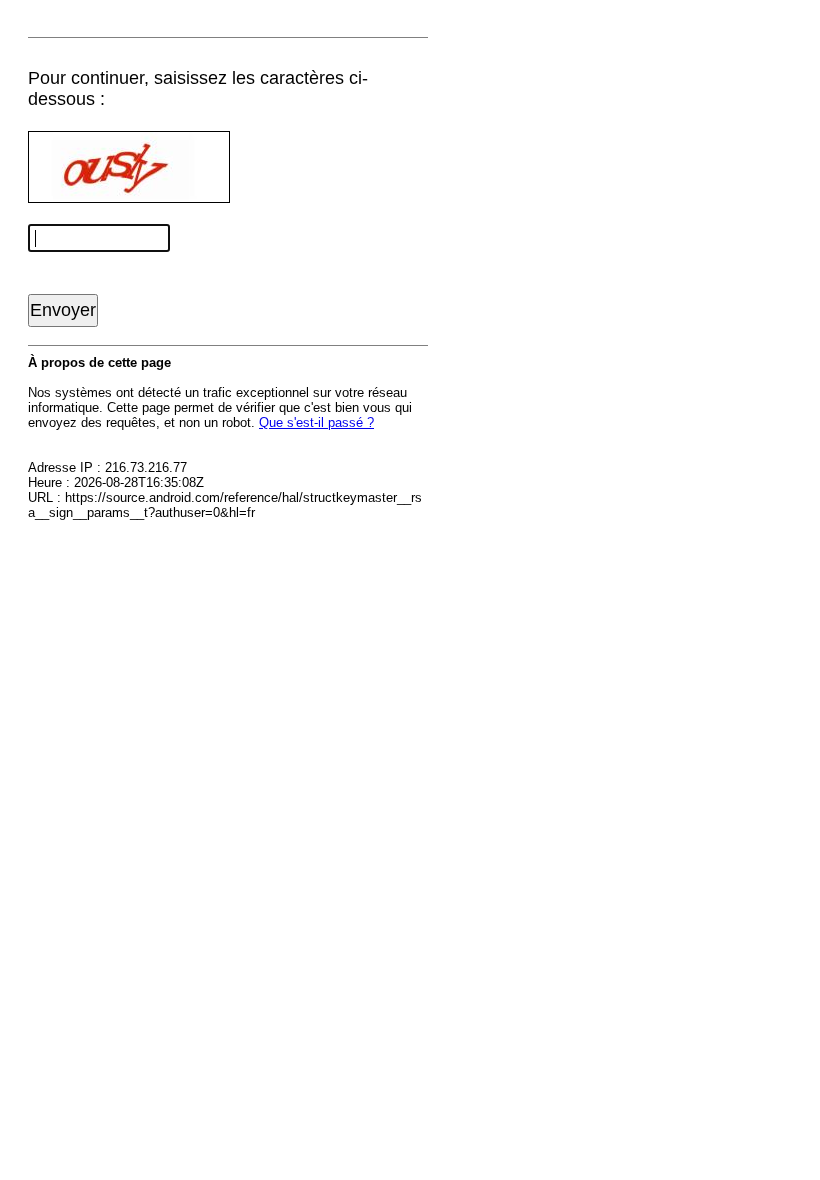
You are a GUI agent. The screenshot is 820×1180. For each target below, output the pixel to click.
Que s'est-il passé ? (316, 422)
